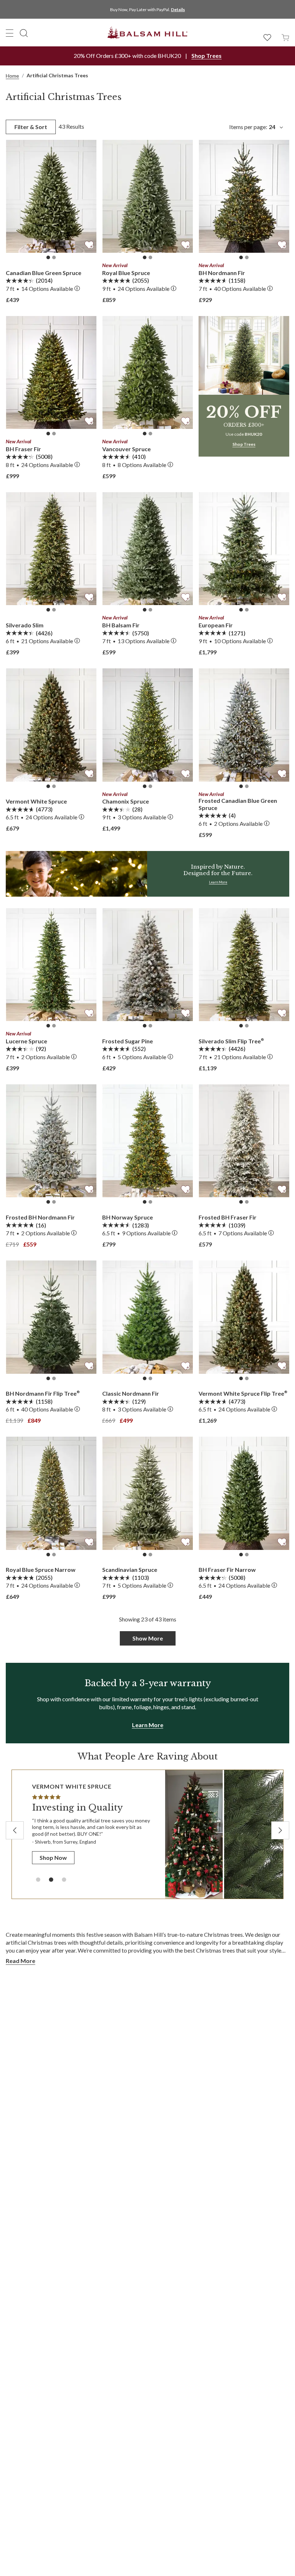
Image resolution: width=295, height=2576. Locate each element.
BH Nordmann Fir (222, 273)
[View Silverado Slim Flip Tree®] (244, 965)
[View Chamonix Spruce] (147, 725)
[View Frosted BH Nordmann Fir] (51, 1141)
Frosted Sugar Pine (128, 1041)
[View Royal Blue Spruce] (147, 196)
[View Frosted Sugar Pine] (147, 965)
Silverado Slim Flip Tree (231, 1041)
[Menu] (10, 33)
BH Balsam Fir (121, 625)
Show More (148, 1638)
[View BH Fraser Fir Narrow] (244, 1493)
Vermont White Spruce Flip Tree (243, 1393)
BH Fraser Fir (23, 449)
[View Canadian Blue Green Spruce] (51, 196)
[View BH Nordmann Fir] (244, 196)
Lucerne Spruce (26, 1041)
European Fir (216, 625)
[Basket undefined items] (285, 37)
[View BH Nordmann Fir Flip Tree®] (51, 1317)
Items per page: (252, 127)
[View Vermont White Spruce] (51, 725)
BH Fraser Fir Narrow (227, 1570)
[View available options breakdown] (77, 289)
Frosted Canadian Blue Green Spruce (238, 804)
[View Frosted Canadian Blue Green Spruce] (244, 725)
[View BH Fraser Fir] (51, 373)
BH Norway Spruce (128, 1217)
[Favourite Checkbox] (89, 244)
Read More (21, 1961)
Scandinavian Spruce (130, 1570)
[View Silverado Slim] (51, 549)
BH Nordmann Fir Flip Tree (43, 1393)
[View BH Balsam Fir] (147, 549)
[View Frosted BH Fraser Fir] (244, 1141)
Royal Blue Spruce (126, 273)
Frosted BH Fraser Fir (228, 1217)
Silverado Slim (25, 625)
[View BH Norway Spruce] (147, 1141)
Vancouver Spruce (126, 449)
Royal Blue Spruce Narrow (41, 1570)
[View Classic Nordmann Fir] (147, 1317)
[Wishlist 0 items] (267, 37)
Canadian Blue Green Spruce (44, 273)
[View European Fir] (244, 549)
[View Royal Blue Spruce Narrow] (51, 1493)
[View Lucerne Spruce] (51, 965)
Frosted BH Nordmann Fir (40, 1217)
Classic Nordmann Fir (131, 1393)
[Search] (24, 33)
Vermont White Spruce (36, 801)
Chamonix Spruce (126, 801)
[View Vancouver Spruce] (147, 373)
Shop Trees (206, 56)
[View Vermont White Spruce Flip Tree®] (244, 1317)
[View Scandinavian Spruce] (147, 1493)
